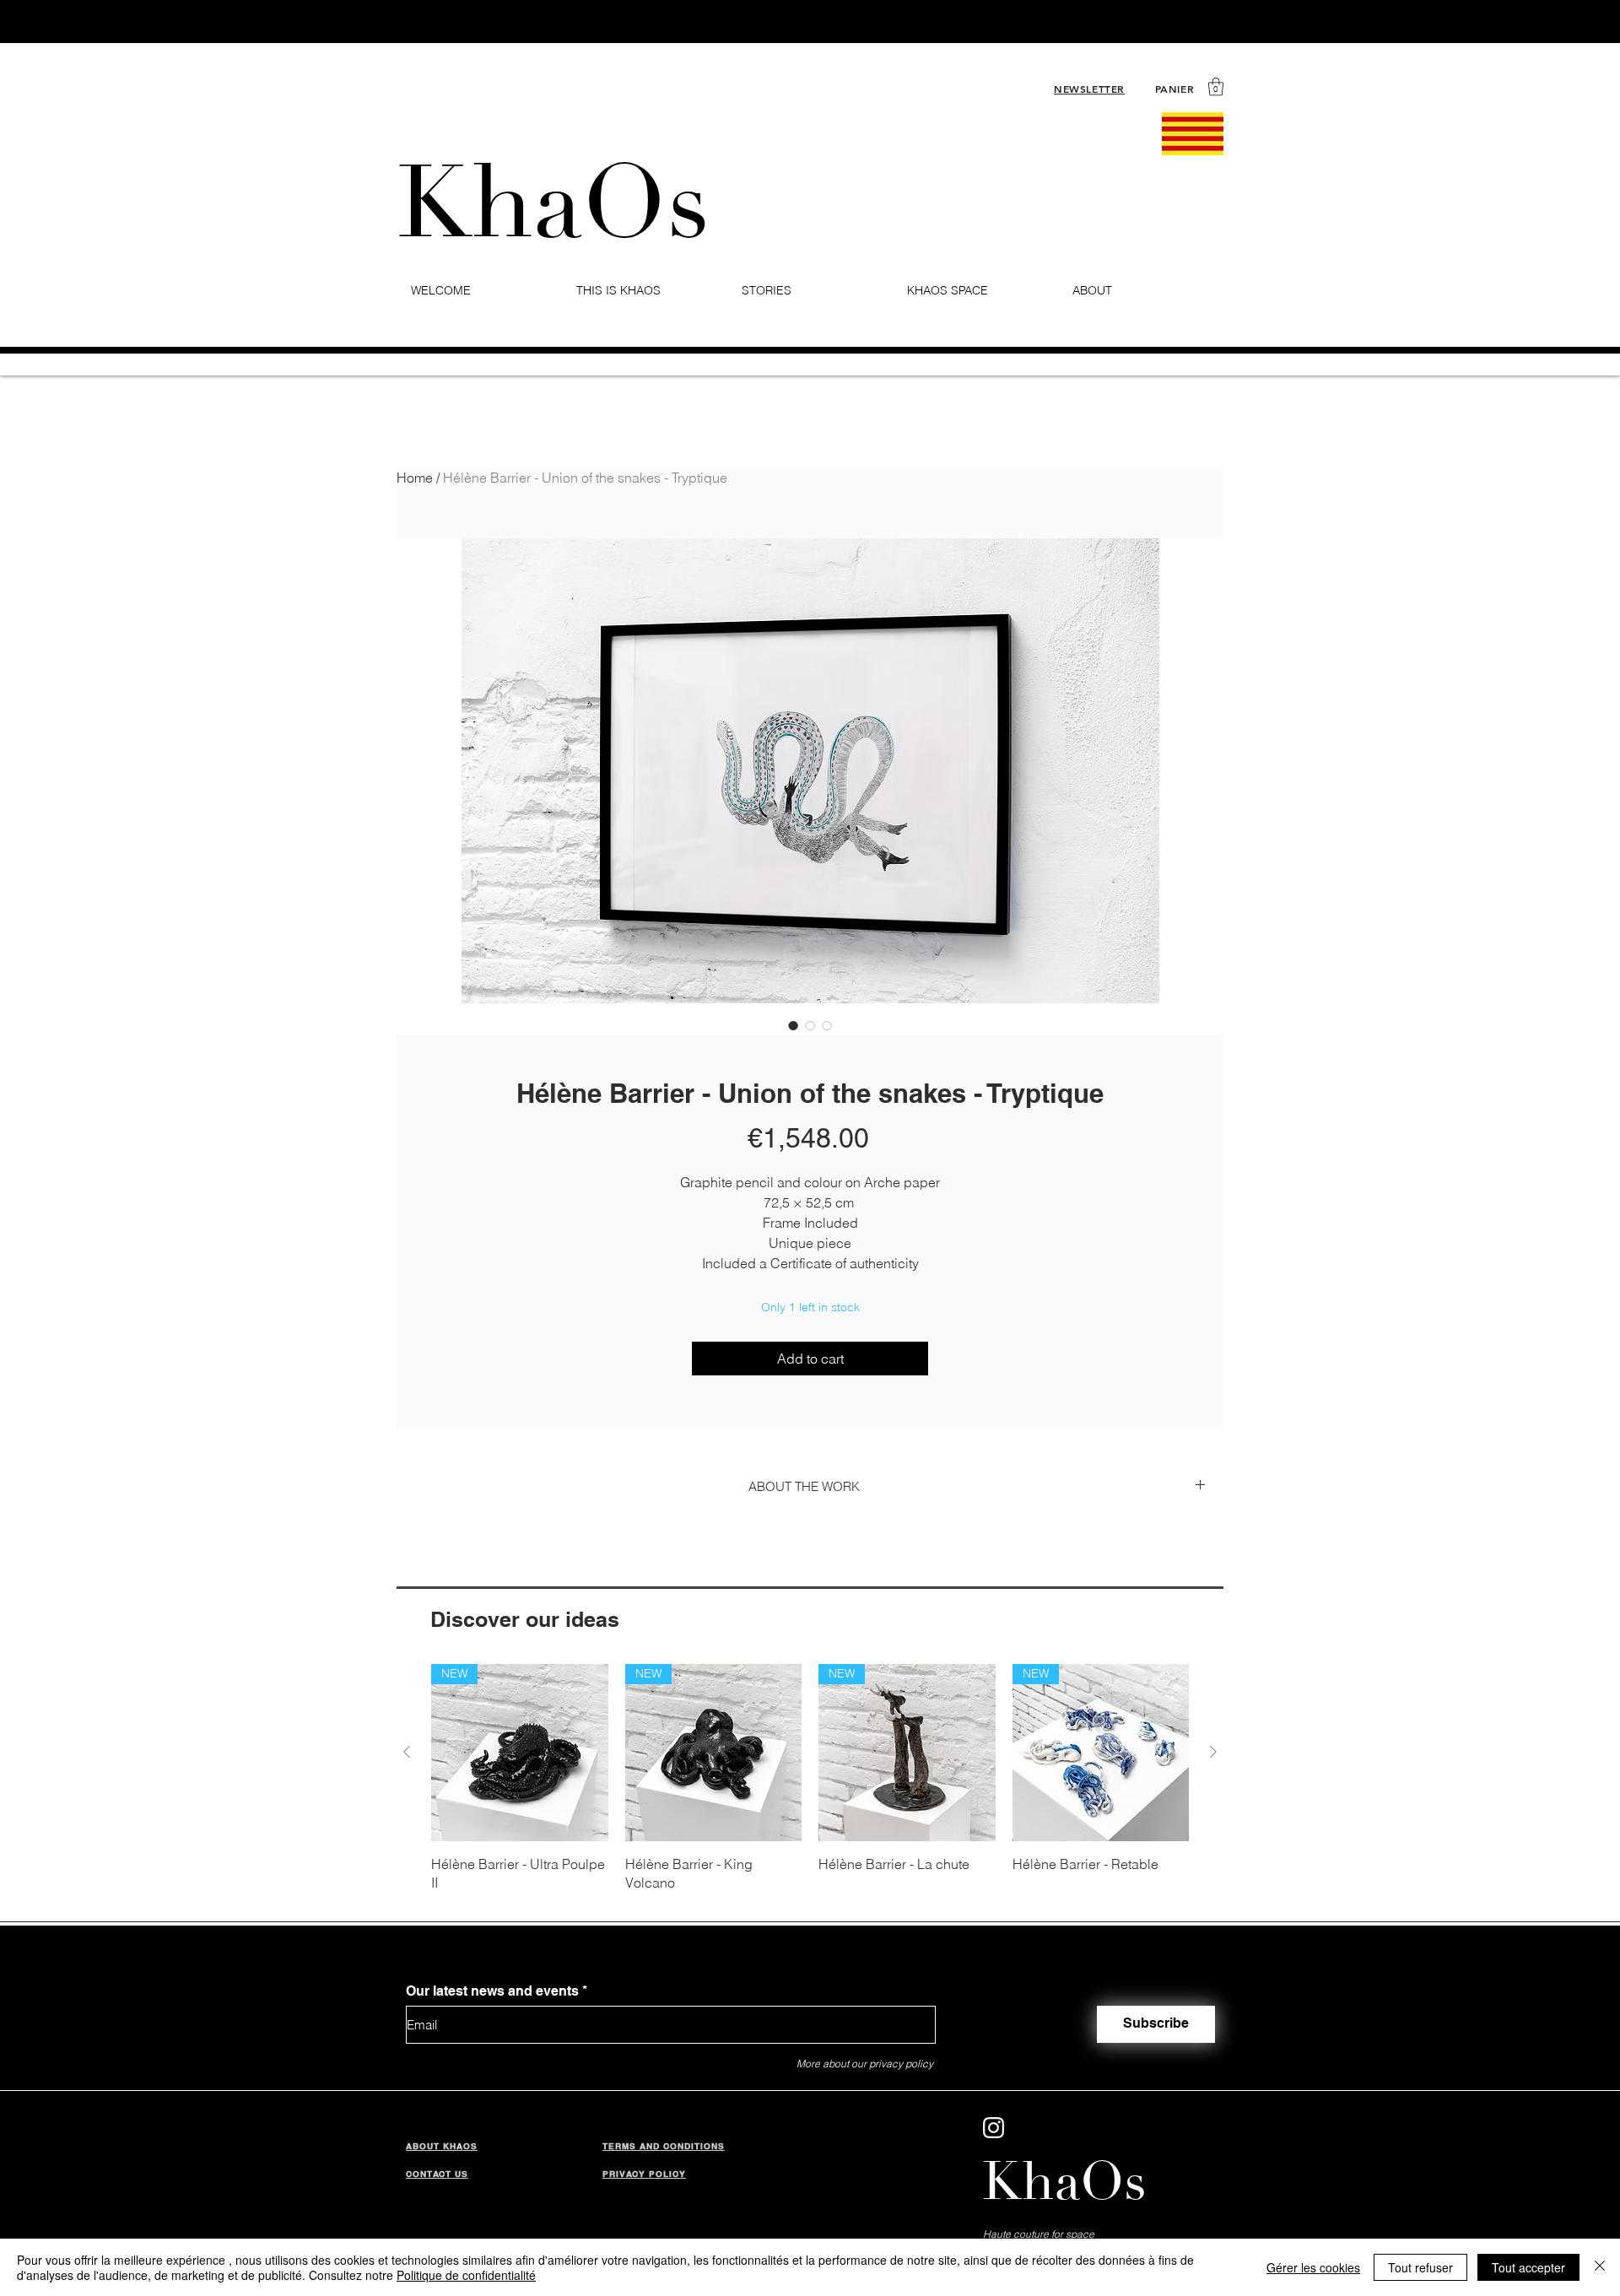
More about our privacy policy (865, 2064)
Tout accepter (1528, 2267)
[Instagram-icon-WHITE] (994, 2128)
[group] (810, 1778)
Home (415, 478)
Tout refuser (1420, 2267)
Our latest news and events (492, 1991)
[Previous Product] (407, 1752)
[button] (1216, 86)
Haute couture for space (1039, 2234)
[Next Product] (1213, 1752)
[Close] (1600, 2267)
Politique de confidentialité (466, 2275)
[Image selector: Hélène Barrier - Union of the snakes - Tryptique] (793, 1025)
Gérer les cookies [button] (1313, 2267)
